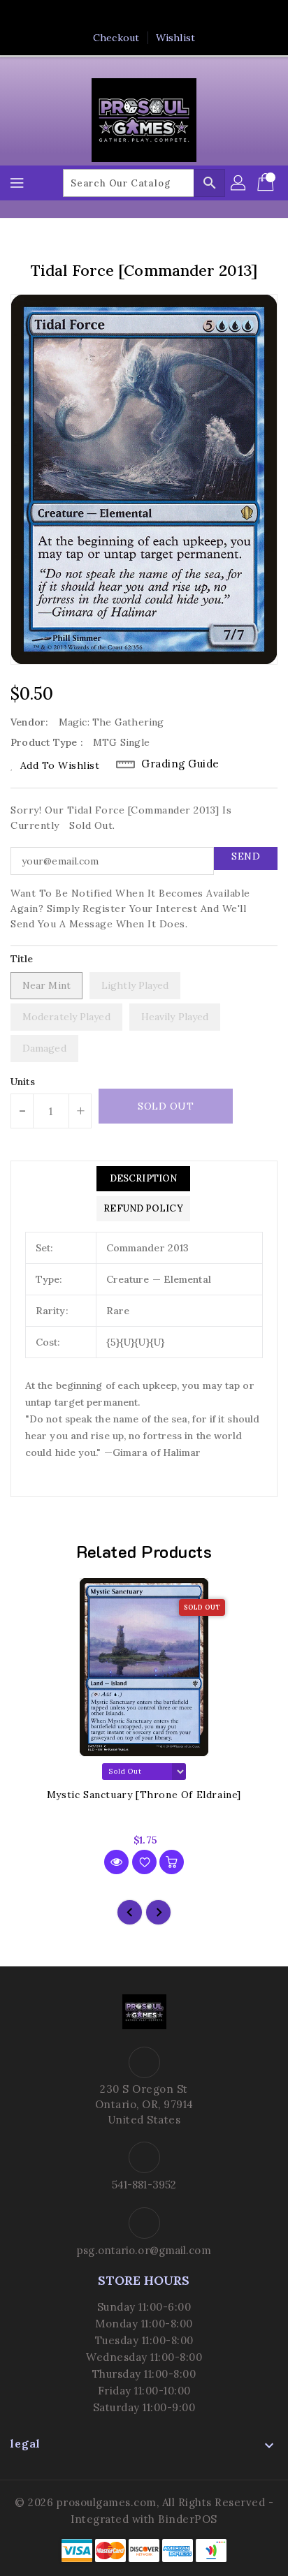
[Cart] (267, 183)
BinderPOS (188, 2519)
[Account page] (239, 183)
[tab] (143, 1179)
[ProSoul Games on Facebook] (104, 16)
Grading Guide (180, 764)
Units (23, 1082)
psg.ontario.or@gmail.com (144, 2250)
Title (22, 959)
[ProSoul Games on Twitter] (131, 16)
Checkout (116, 38)
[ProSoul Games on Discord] (184, 16)
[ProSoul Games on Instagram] (157, 16)
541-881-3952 (144, 2185)
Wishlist (175, 38)
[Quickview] (116, 1862)
